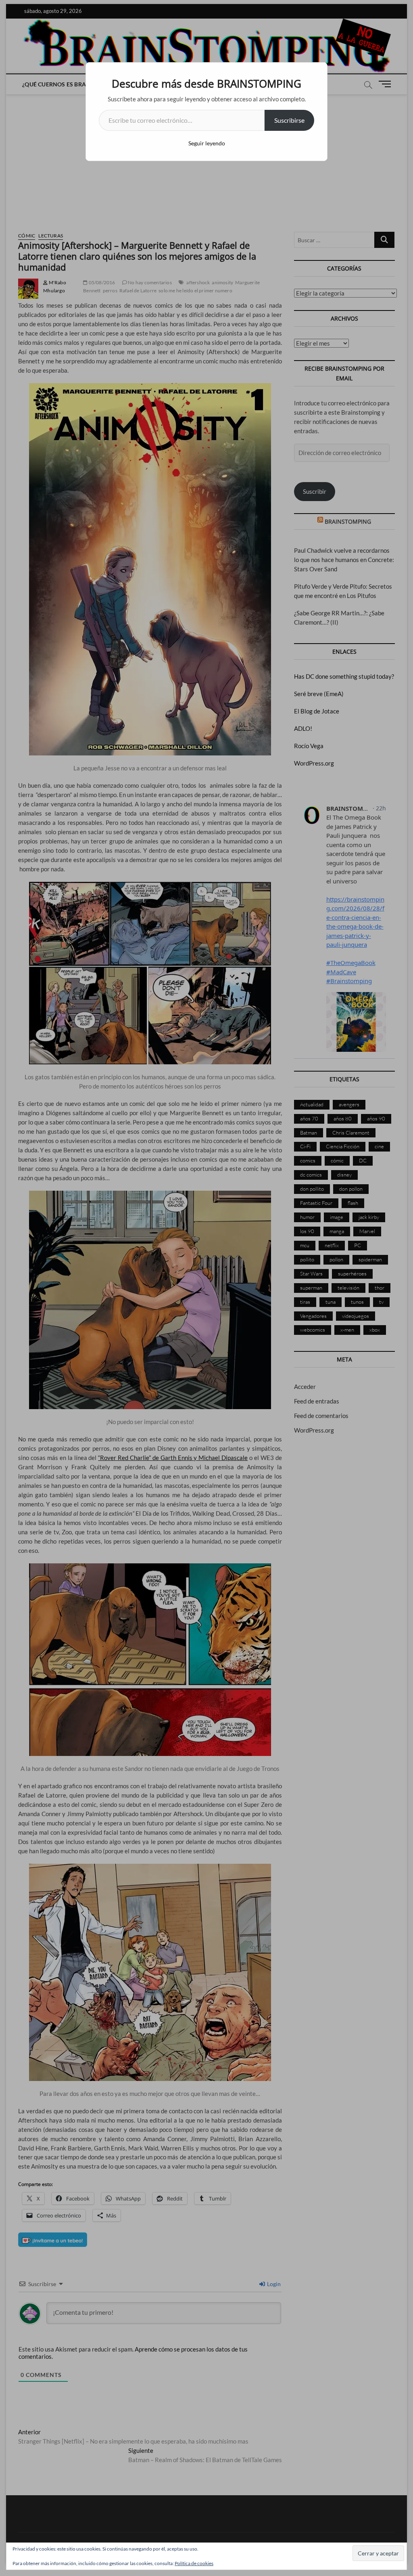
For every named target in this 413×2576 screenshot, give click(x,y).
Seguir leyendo (207, 143)
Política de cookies (194, 2563)
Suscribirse (289, 120)
